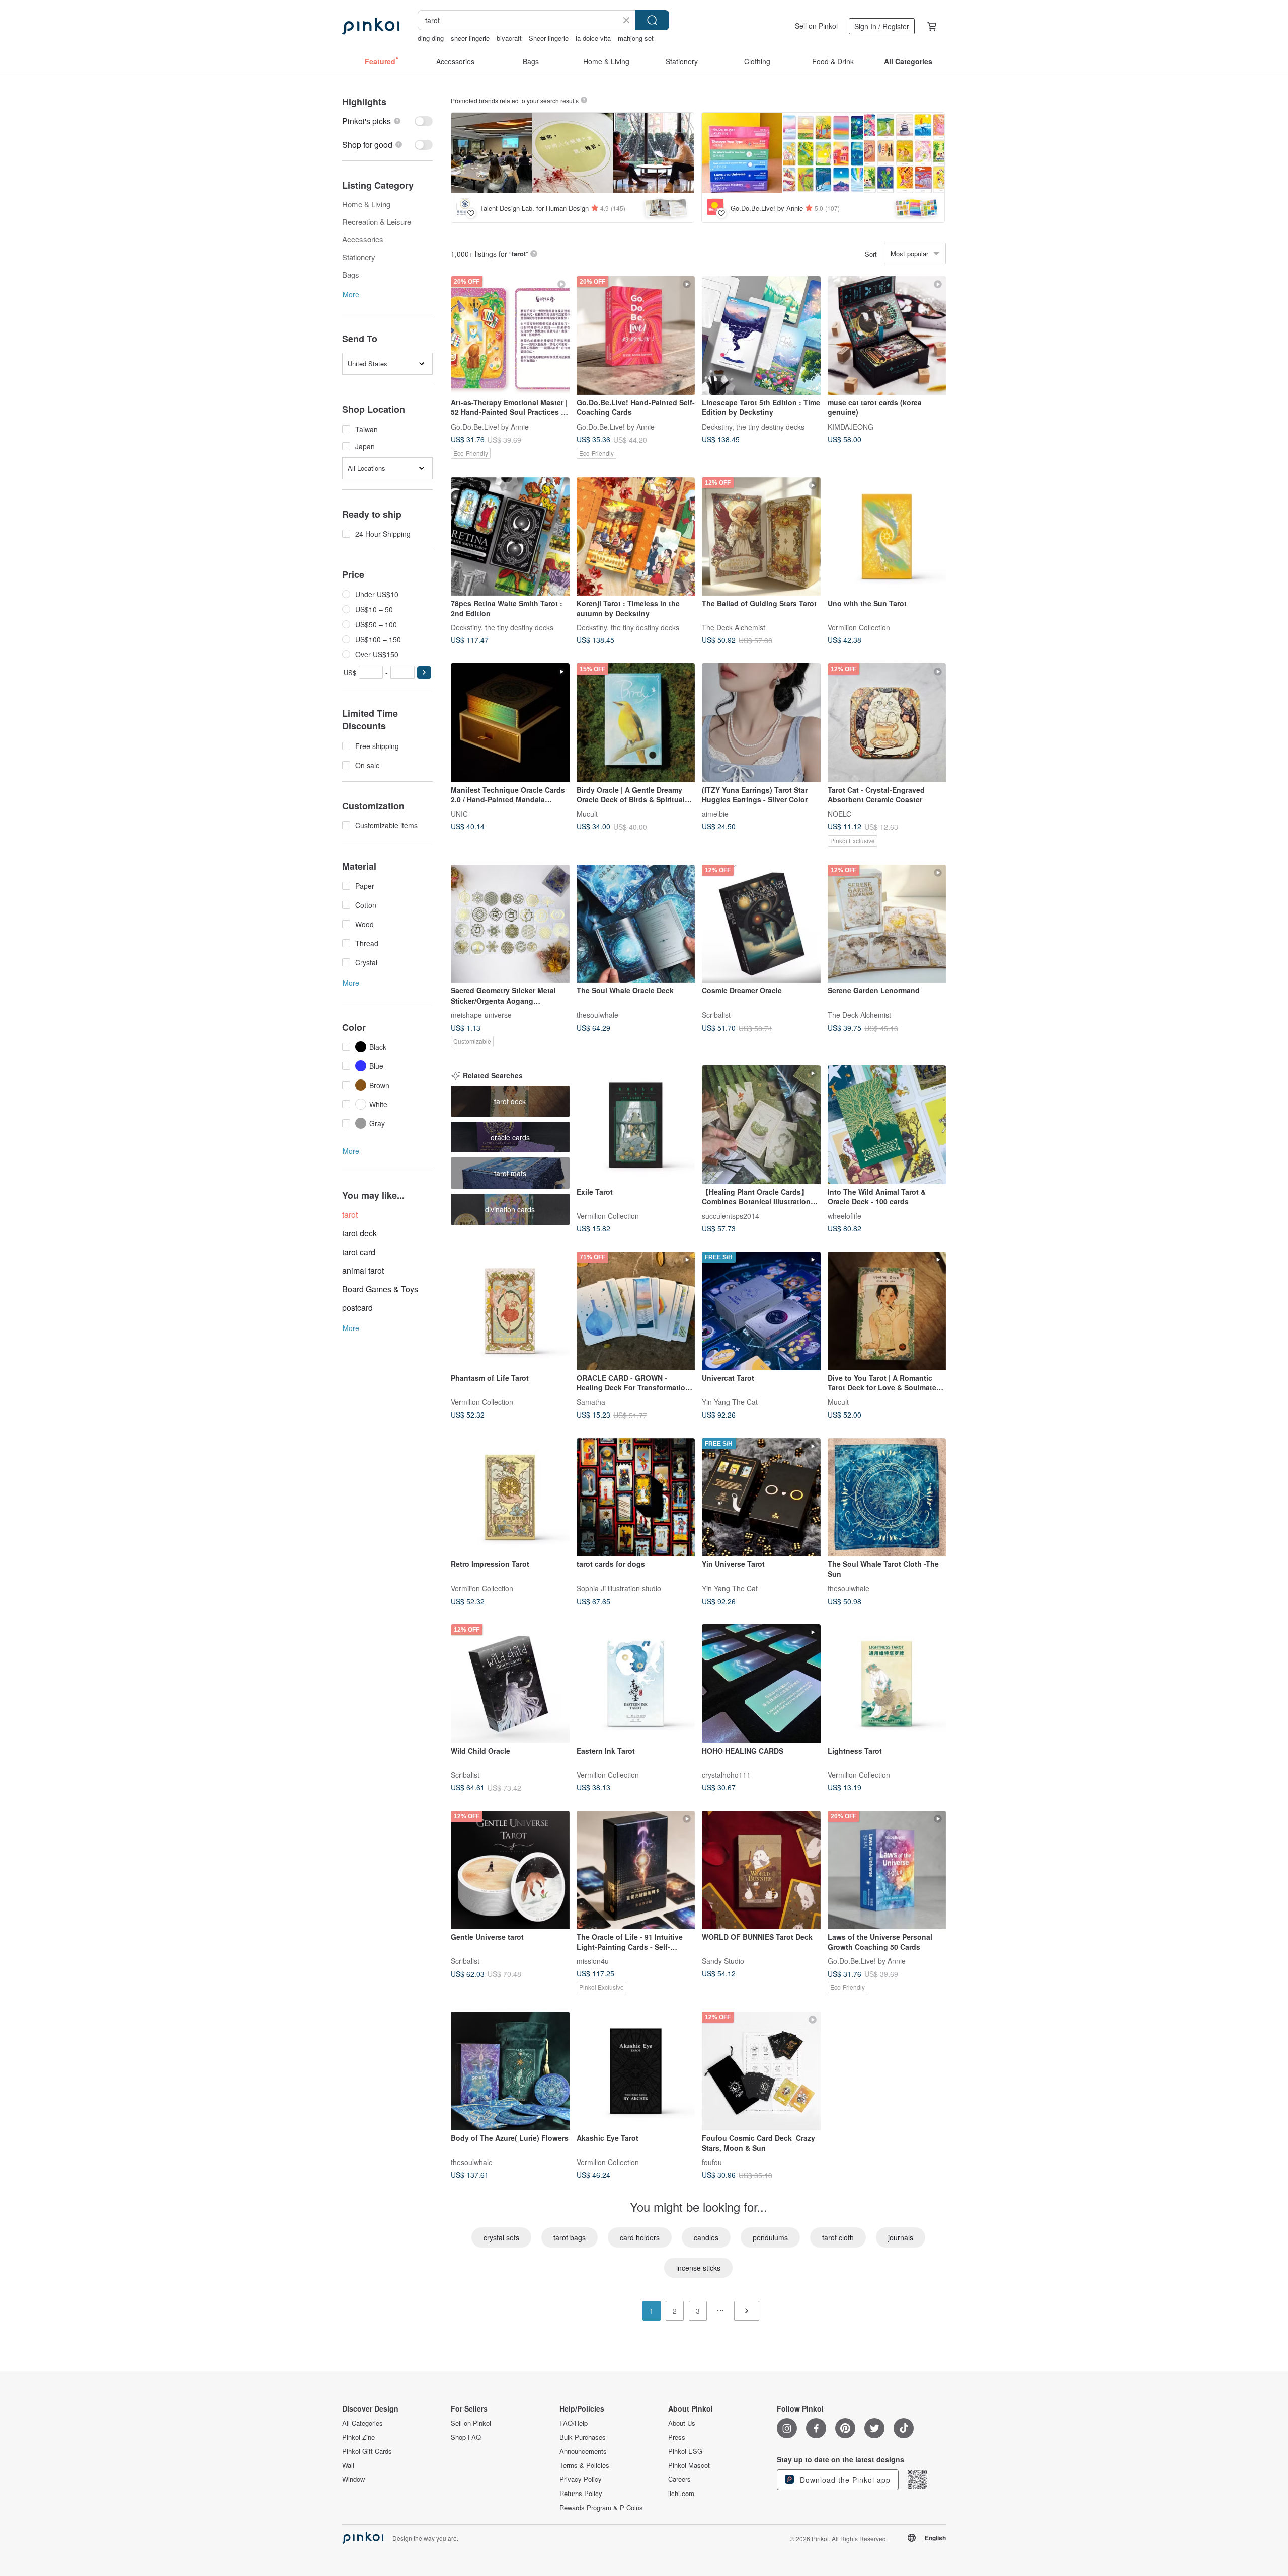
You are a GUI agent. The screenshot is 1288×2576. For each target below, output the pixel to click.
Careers (679, 2479)
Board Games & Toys (380, 1289)
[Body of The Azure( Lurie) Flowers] (510, 2071)
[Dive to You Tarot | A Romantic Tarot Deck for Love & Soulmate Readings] (887, 1311)
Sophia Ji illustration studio (619, 1588)
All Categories (363, 2423)
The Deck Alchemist (734, 627)
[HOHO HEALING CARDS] (761, 1684)
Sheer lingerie (549, 38)
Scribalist (716, 1015)
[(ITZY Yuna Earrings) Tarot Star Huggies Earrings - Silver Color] (761, 723)
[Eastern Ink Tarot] (636, 1684)
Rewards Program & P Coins (601, 2508)
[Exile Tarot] (636, 1125)
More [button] (351, 294)
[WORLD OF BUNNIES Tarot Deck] (761, 1870)
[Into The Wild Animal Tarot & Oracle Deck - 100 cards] (887, 1125)
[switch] (387, 121)
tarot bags (570, 2237)
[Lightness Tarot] (887, 1684)
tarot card (359, 1252)
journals (901, 2237)
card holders (640, 2237)
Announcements (583, 2451)
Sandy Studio (723, 1961)
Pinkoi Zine (358, 2437)
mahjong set (636, 38)
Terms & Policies (584, 2465)
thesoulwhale (597, 1015)
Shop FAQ (466, 2437)
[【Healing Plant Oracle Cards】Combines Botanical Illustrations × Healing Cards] (761, 1125)
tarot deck (359, 1233)
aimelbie (715, 813)
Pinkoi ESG (685, 2451)
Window (353, 2479)
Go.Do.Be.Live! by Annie (490, 426)
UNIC (459, 813)
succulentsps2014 (731, 1215)
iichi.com (681, 2494)
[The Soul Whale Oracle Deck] (636, 924)
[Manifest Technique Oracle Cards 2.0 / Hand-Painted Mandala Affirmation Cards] (510, 723)
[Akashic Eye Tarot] (636, 2071)
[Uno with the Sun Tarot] (887, 537)
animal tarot (363, 1270)
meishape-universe (481, 1015)
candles (706, 2237)
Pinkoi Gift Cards (367, 2451)
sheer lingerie (470, 38)
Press (677, 2437)
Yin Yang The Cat (730, 1401)
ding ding (431, 38)
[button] (424, 672)
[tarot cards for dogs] (636, 1498)
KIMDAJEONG (851, 426)
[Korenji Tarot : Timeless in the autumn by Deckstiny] (636, 537)
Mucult (587, 813)
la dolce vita (593, 38)
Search (652, 20)
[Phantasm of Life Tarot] (510, 1311)
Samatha (591, 1401)
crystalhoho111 (726, 1774)
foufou (712, 2162)
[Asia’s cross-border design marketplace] (371, 26)
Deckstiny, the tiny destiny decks (753, 426)
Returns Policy (581, 2494)
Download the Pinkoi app (844, 2480)
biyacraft (509, 38)
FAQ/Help (574, 2423)
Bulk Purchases (583, 2437)
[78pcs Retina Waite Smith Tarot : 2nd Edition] (510, 537)
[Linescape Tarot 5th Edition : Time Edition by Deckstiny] (761, 336)
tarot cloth (838, 2237)
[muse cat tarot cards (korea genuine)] (887, 336)
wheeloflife (844, 1215)
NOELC (839, 813)
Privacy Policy (581, 2479)
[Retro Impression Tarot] (510, 1498)
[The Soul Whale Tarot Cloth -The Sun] (887, 1498)
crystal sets (501, 2237)
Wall (348, 2465)
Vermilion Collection (859, 627)
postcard (357, 1308)
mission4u (593, 1961)
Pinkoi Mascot (689, 2465)
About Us (682, 2423)
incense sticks (698, 2268)
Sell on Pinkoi (816, 26)
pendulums (770, 2237)
